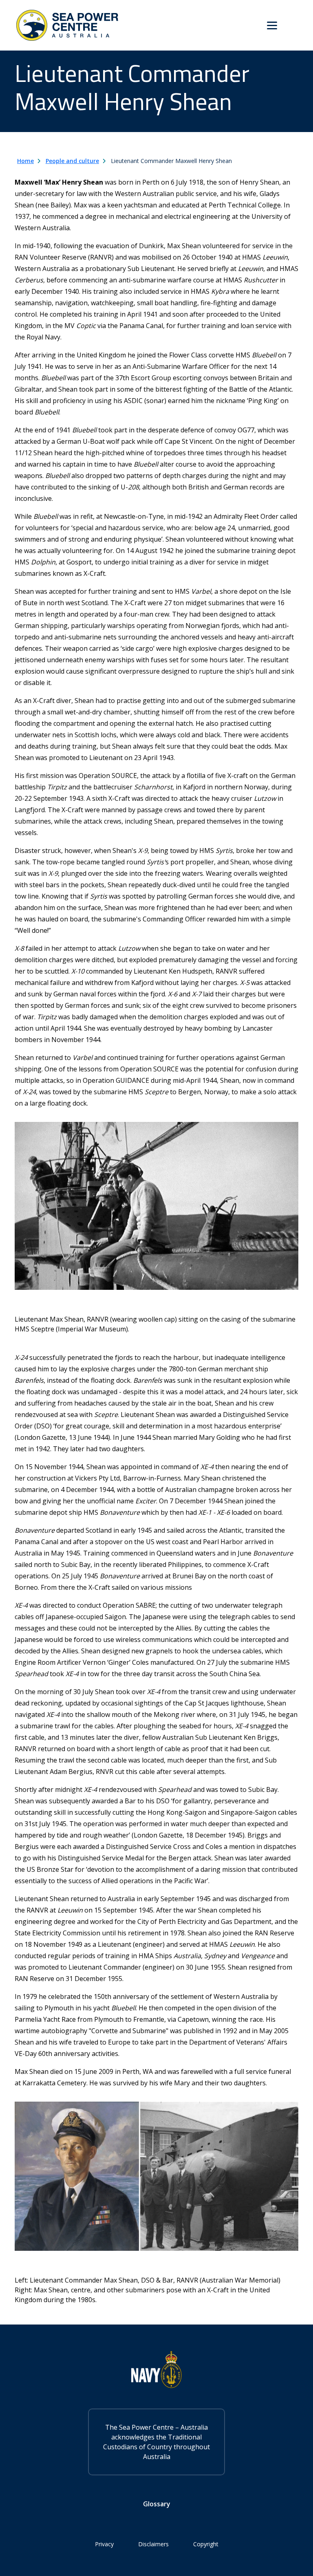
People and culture (72, 161)
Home (25, 161)
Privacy (104, 2544)
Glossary (157, 2504)
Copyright (206, 2544)
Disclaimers (153, 2544)
